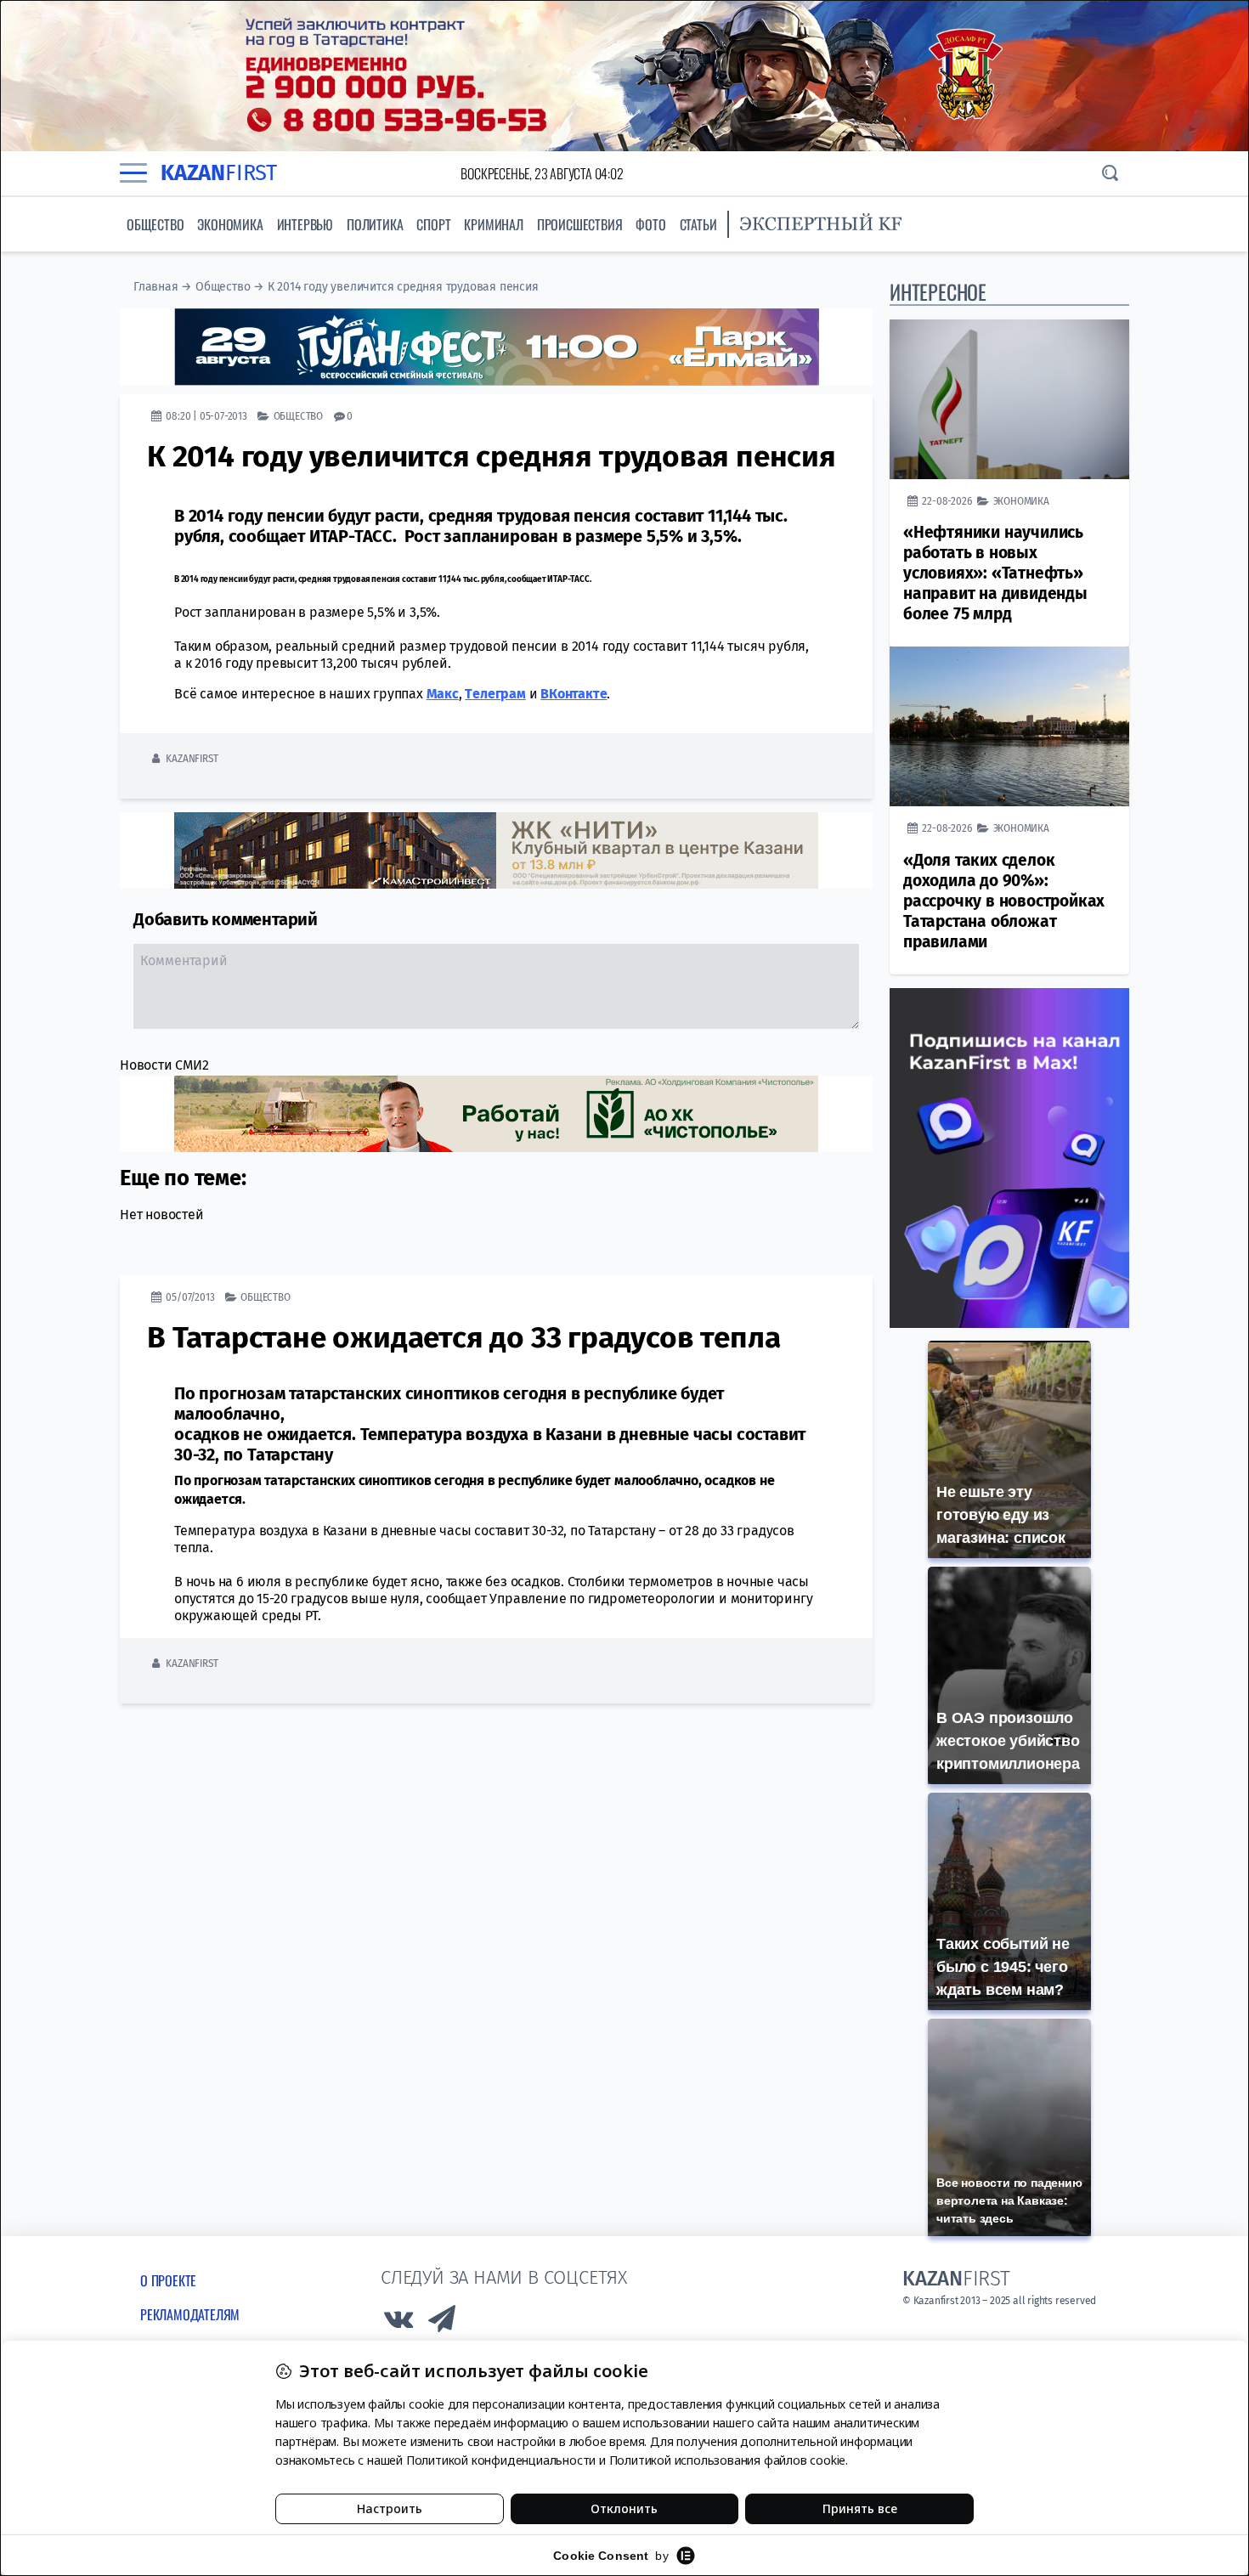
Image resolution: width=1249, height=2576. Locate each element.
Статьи (698, 224)
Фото (650, 224)
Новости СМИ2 (164, 1065)
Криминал (493, 224)
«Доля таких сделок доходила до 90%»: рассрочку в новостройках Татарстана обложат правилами (1004, 901)
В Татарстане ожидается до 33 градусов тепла (463, 1337)
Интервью (305, 224)
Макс (443, 694)
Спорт (433, 224)
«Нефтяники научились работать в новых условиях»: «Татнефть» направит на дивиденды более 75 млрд (995, 573)
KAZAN (219, 173)
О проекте (168, 2280)
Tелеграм (495, 694)
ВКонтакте (574, 694)
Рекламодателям (190, 2314)
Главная (156, 287)
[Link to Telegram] (443, 2323)
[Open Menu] (133, 173)
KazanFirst (192, 758)
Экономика (230, 224)
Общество (155, 224)
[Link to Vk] (398, 2323)
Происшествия (580, 224)
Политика (375, 224)
